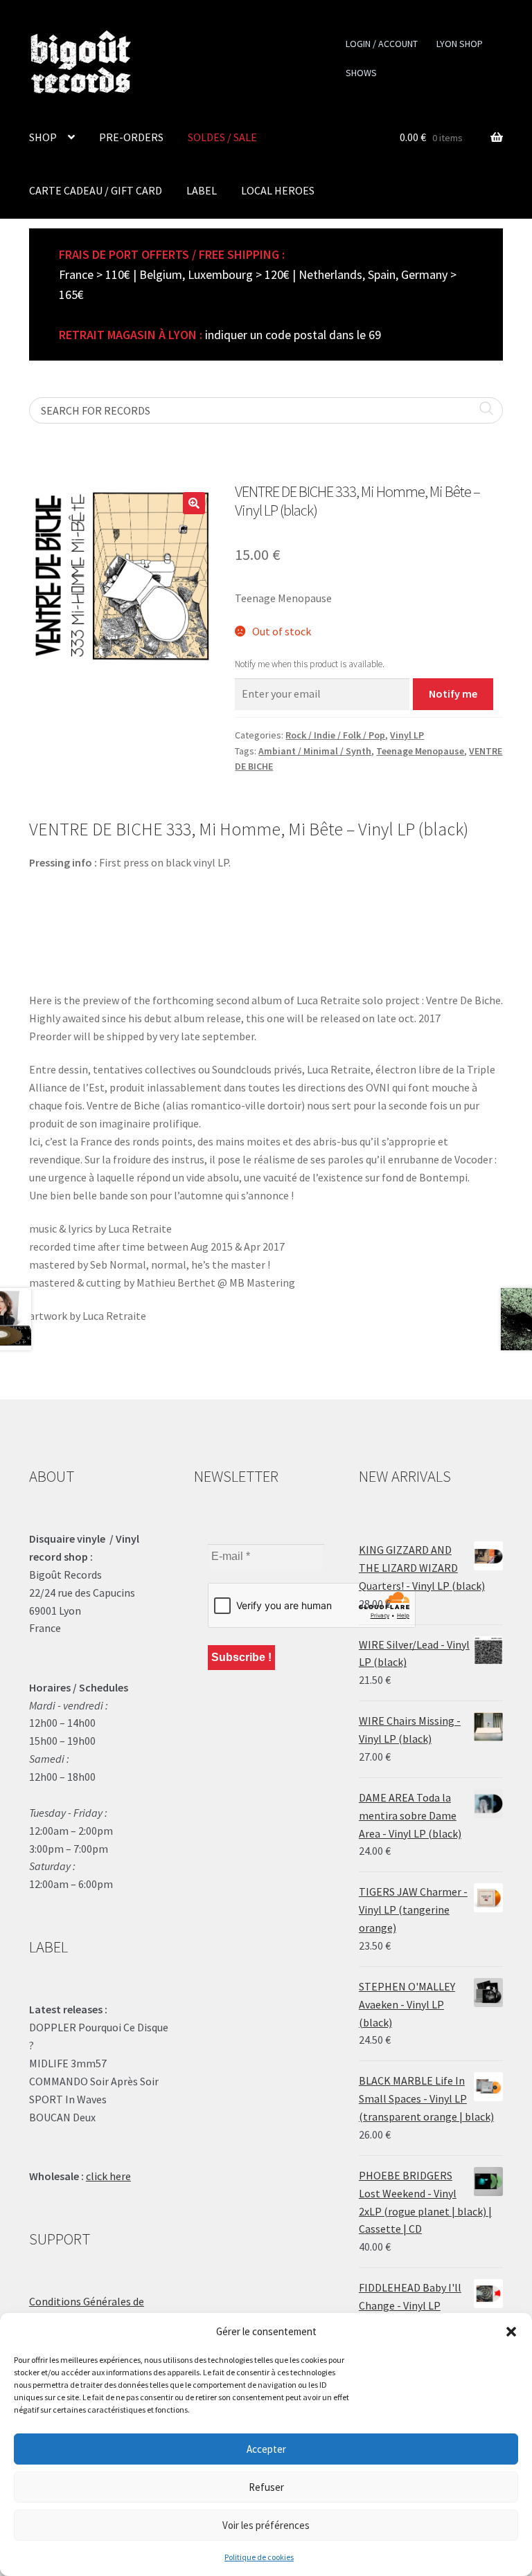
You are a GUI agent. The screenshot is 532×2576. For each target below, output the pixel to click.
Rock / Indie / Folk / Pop (335, 735)
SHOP (43, 137)
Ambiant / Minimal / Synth (315, 751)
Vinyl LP (407, 735)
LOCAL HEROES (278, 190)
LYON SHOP (460, 44)
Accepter (266, 2449)
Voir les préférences (266, 2525)
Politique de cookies (259, 2557)
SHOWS (361, 73)
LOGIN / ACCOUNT (382, 44)
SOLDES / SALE (222, 137)
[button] (511, 2332)
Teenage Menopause (420, 751)
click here (108, 2176)
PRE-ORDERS (131, 137)
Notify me (453, 693)
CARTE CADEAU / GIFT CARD (96, 190)
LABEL (202, 190)
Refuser (266, 2487)
